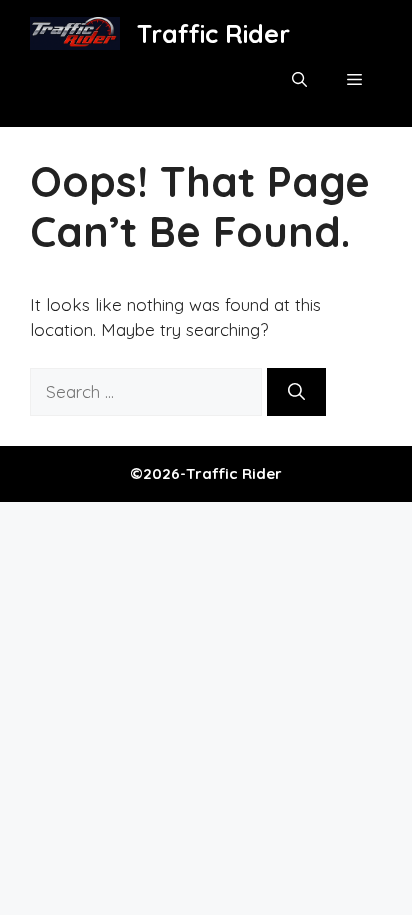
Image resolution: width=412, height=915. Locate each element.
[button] (299, 80)
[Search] (296, 392)
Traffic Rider (213, 33)
